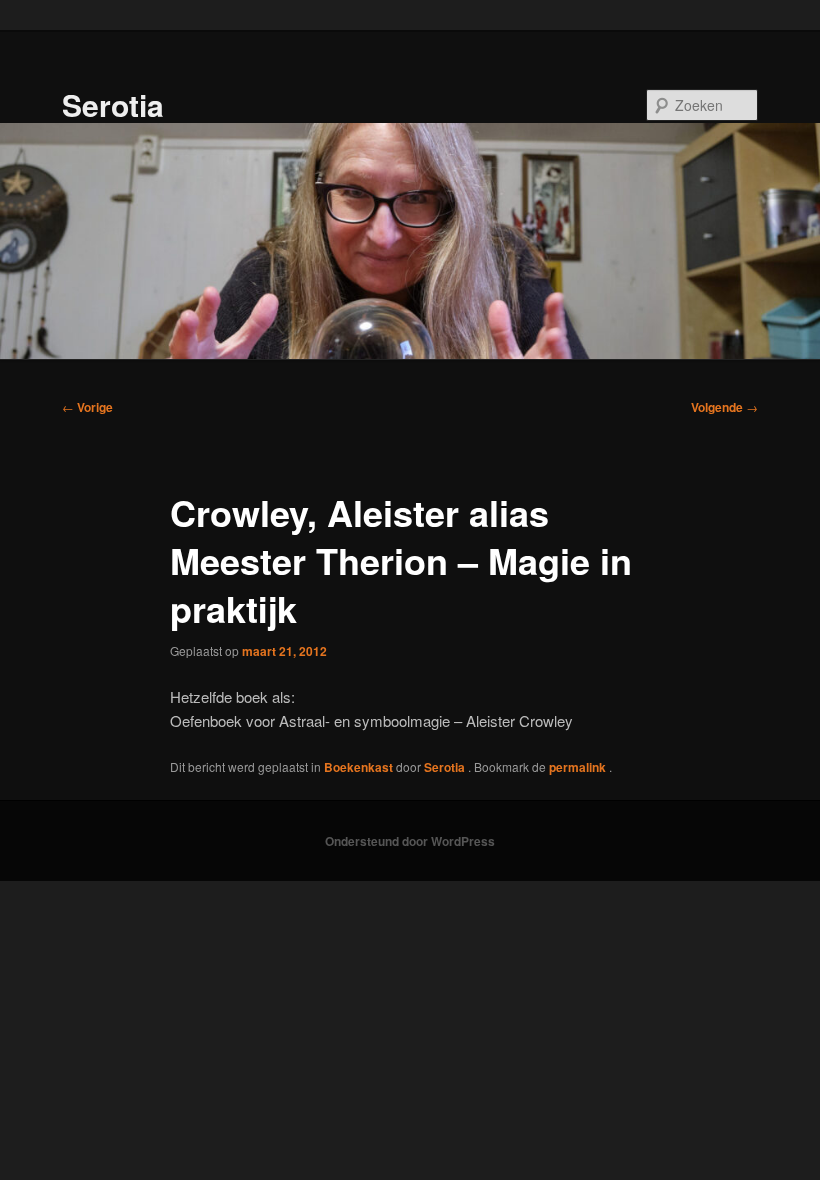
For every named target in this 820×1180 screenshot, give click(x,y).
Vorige (87, 407)
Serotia (113, 104)
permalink (579, 767)
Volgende (724, 407)
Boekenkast (358, 767)
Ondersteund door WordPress (410, 841)
